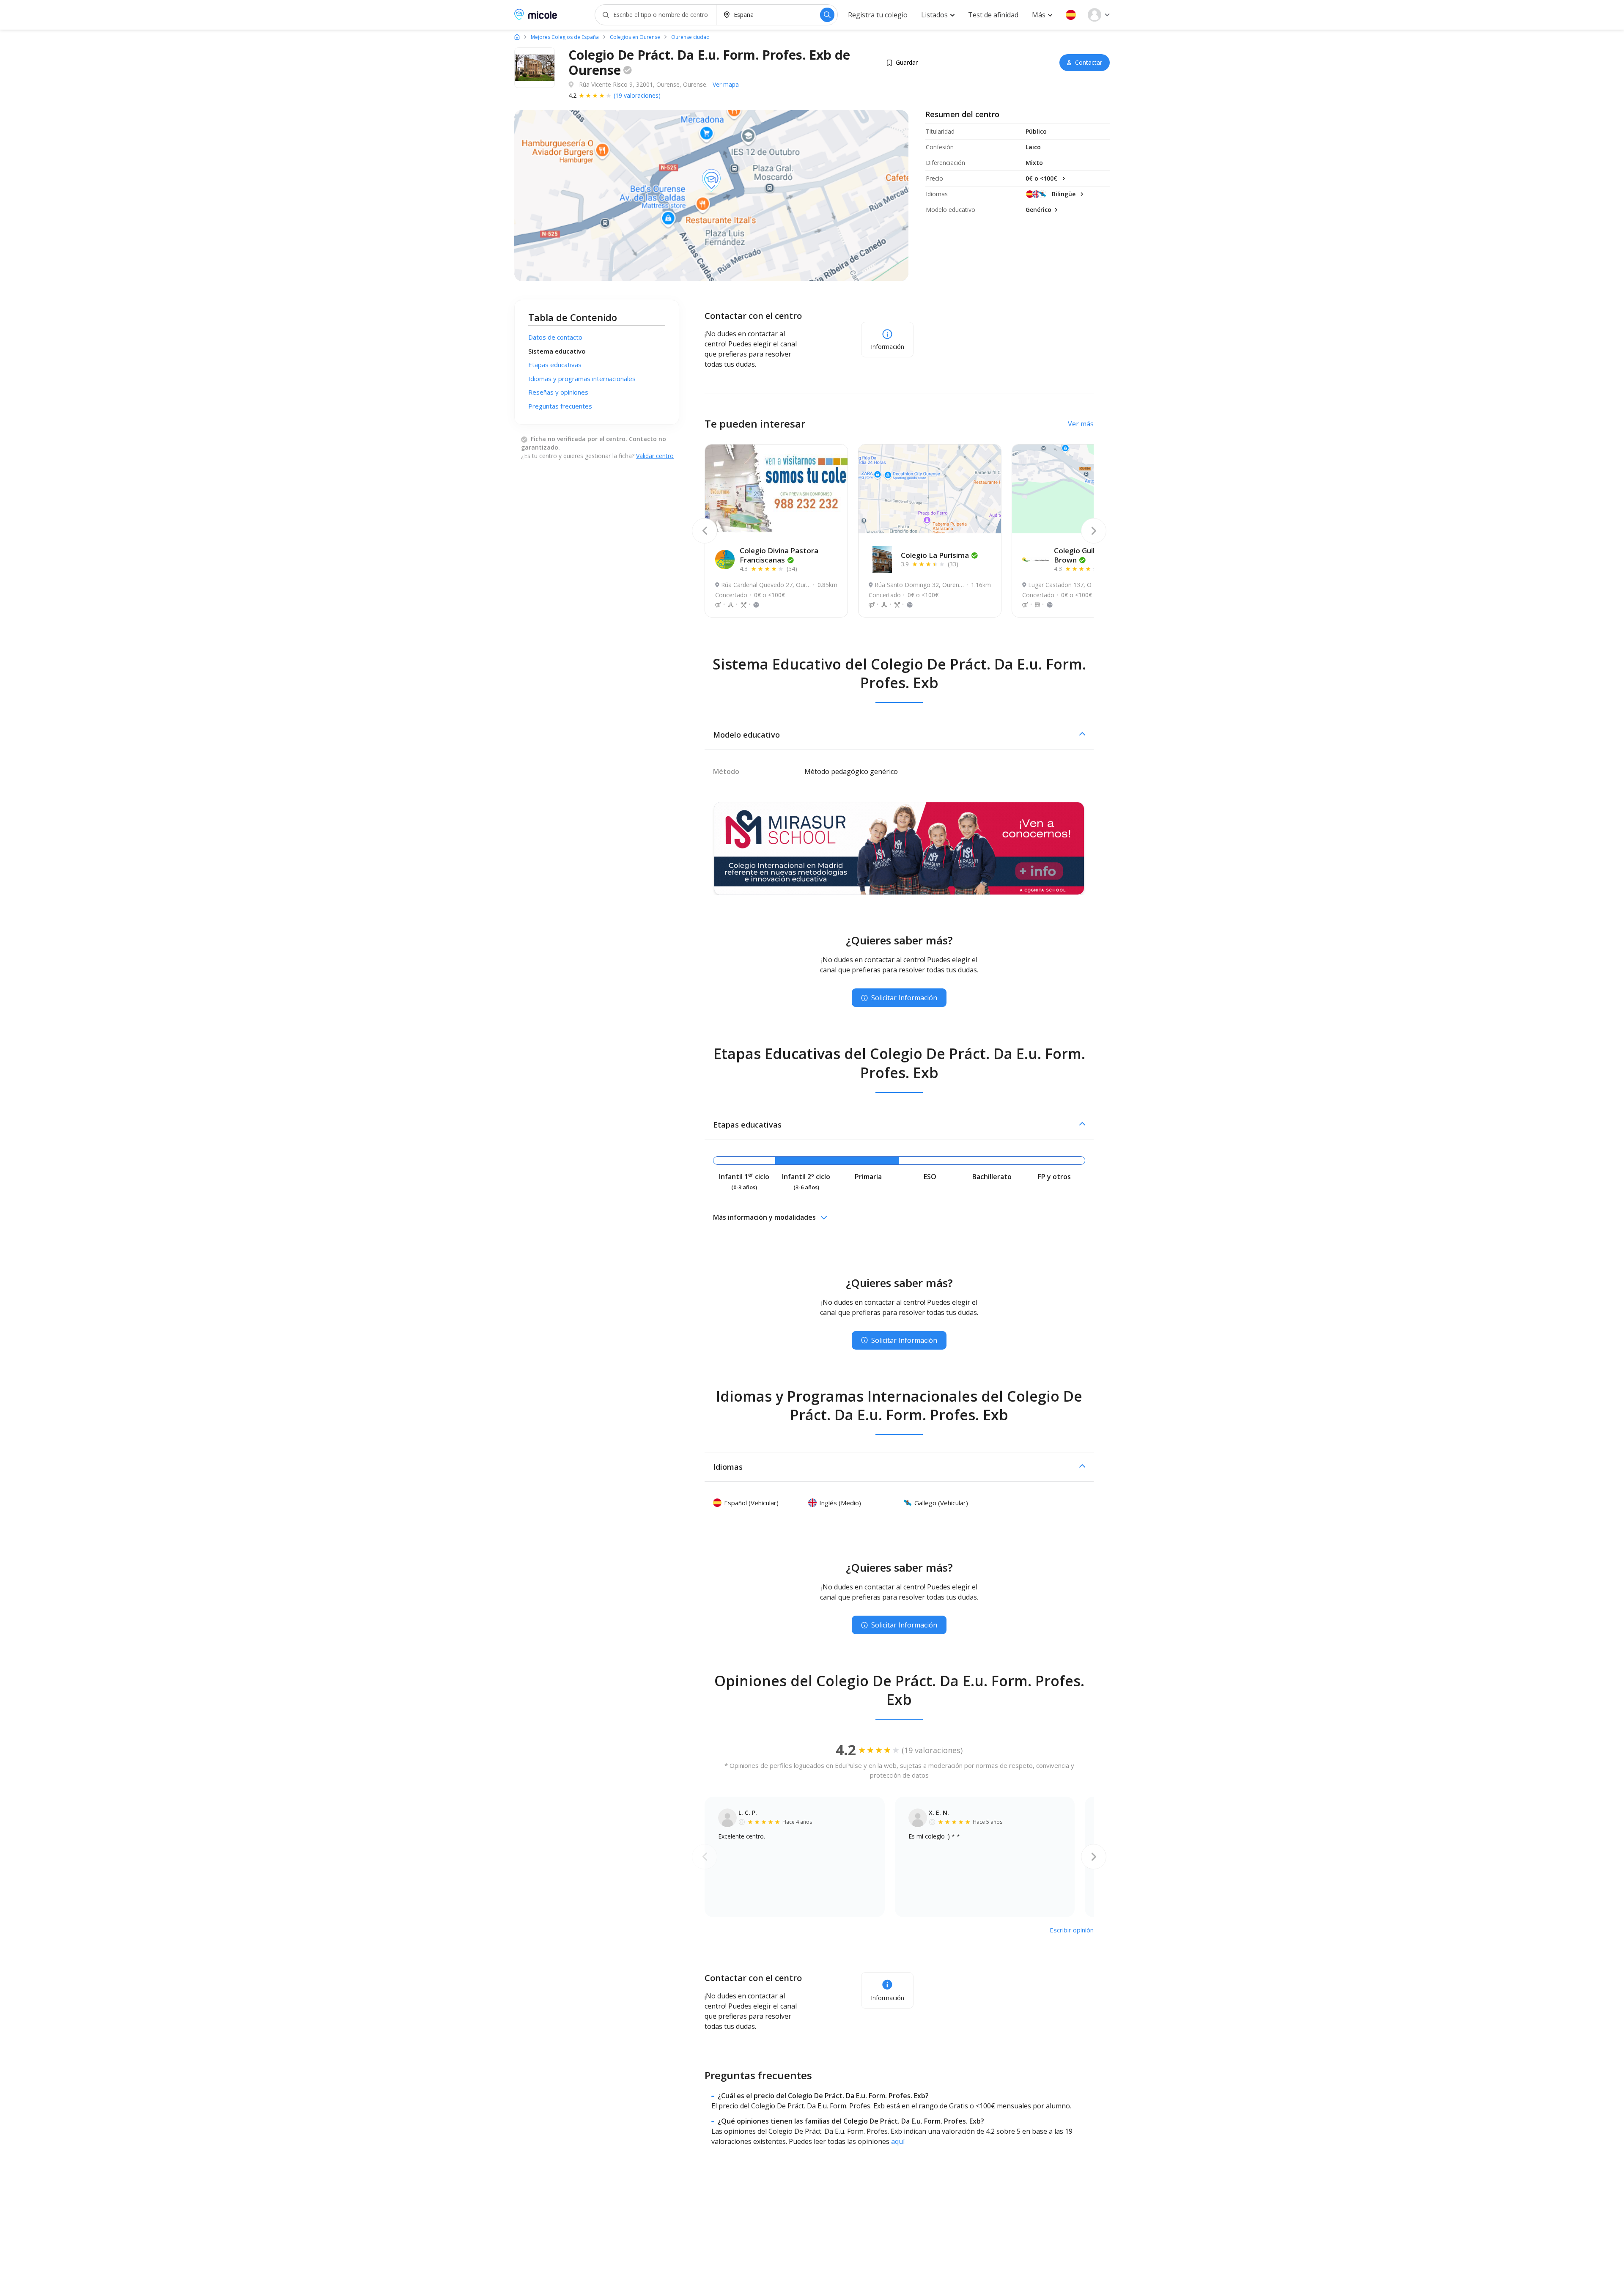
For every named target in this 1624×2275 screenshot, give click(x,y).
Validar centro (655, 456)
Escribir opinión (1072, 1930)
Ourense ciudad (690, 37)
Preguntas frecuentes (560, 406)
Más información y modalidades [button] (764, 1217)
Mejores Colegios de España (565, 37)
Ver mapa (726, 84)
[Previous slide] (705, 531)
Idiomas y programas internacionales (582, 379)
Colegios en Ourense (635, 37)
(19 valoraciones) (637, 95)
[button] (1071, 15)
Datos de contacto (555, 337)
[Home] (517, 37)
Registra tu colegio (878, 15)
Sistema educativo (557, 351)
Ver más (1081, 424)
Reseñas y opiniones (558, 392)
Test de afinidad (993, 15)
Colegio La (935, 555)
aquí (898, 2141)
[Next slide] (1094, 531)
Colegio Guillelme (1084, 555)
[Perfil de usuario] (1099, 15)
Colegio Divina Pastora (779, 555)
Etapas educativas (555, 365)
